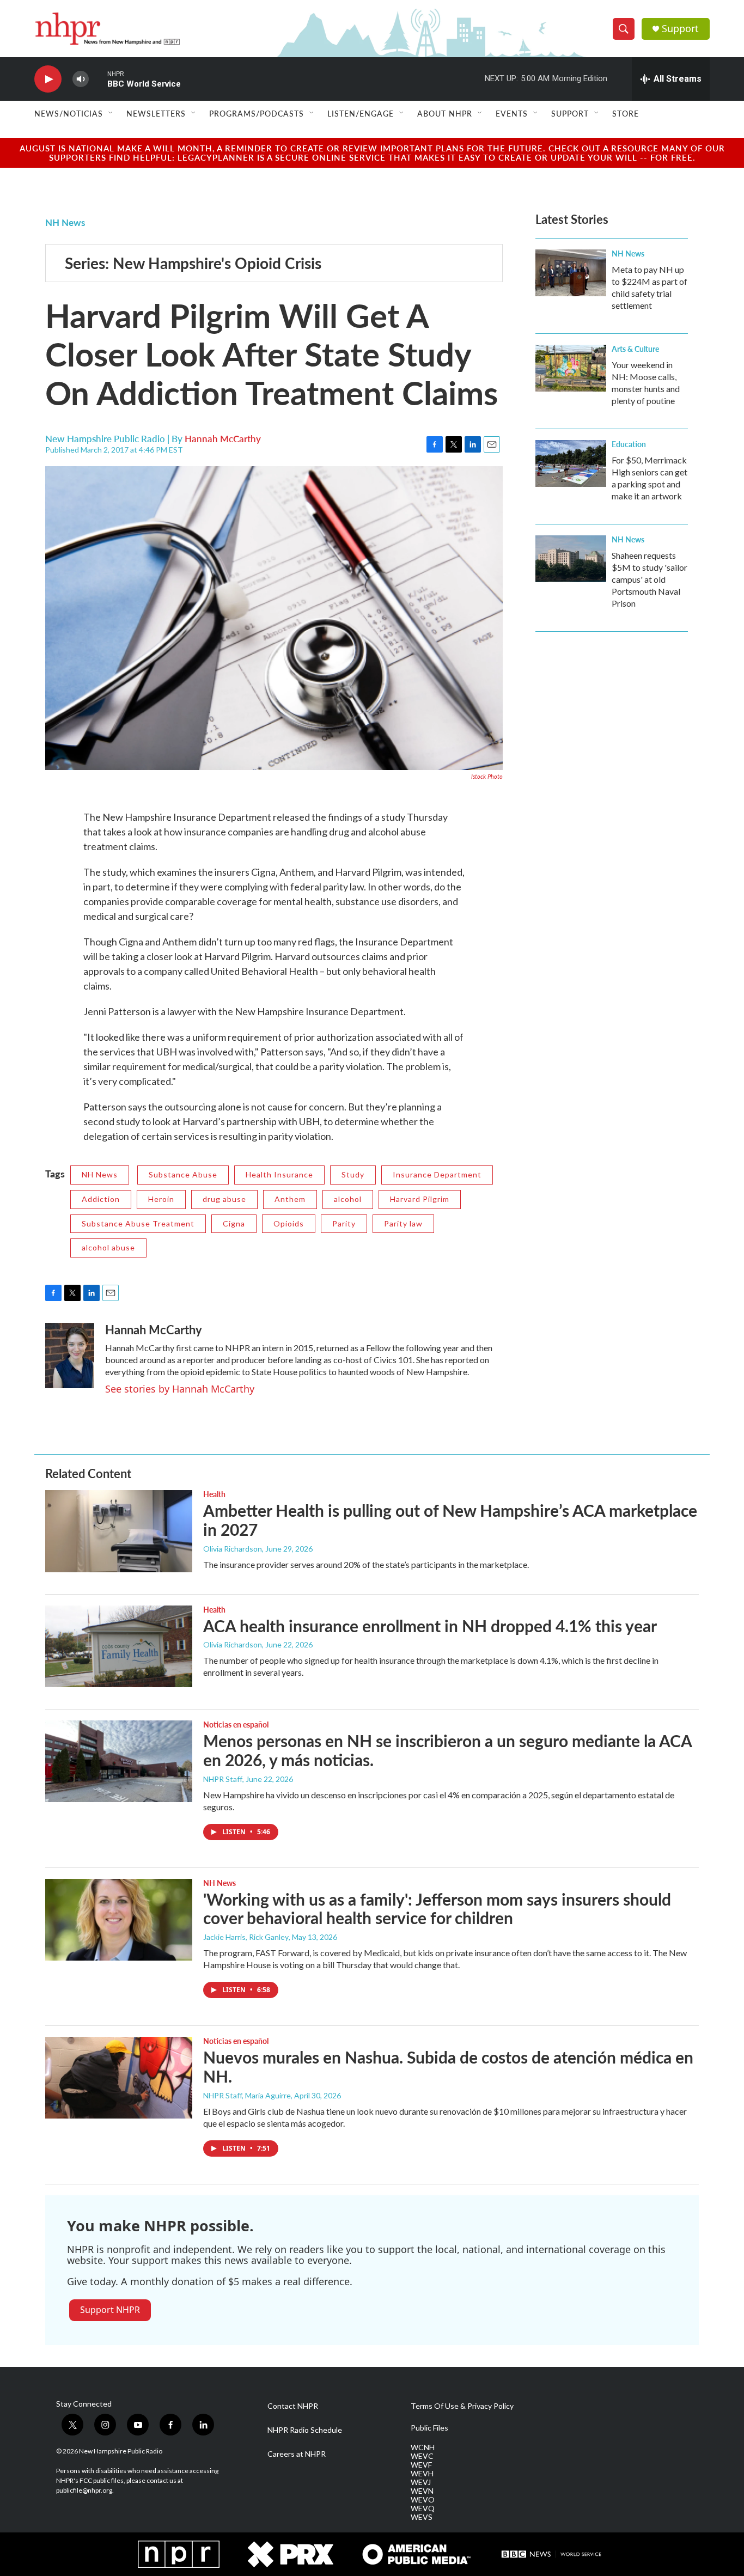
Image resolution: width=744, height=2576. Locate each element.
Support (680, 29)
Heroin (161, 1199)
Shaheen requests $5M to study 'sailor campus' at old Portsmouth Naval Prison (650, 579)
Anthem (290, 1199)
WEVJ (421, 2482)
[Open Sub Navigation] (111, 113)
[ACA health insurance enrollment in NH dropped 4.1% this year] (119, 1646)
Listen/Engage (361, 113)
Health (214, 1494)
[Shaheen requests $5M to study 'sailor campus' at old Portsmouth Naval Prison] (571, 559)
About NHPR (445, 113)
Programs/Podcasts (257, 113)
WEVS (422, 2517)
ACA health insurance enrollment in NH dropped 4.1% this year (430, 1626)
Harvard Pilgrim (420, 1199)
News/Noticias (69, 113)
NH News (65, 222)
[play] (48, 79)
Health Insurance (279, 1174)
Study (353, 1174)
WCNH (423, 2447)
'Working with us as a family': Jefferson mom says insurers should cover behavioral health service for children (437, 1909)
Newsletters (156, 113)
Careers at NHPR (297, 2454)
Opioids (289, 1223)
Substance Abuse (183, 1174)
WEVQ (423, 2508)
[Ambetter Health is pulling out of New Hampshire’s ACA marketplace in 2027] (119, 1531)
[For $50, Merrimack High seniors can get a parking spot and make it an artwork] (571, 463)
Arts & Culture (635, 349)
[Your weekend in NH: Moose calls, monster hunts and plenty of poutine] (571, 368)
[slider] (98, 79)
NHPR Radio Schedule (305, 2430)
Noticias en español (236, 1724)
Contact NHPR (293, 2406)
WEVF (421, 2465)
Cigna (234, 1223)
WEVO (423, 2500)
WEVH (422, 2474)
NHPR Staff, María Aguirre (247, 2095)
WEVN (422, 2491)
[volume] (81, 79)
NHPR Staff (223, 1779)
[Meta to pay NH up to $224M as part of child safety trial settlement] (571, 273)
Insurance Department (437, 1174)
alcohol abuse (108, 1247)
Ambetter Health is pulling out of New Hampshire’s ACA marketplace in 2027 (450, 1520)
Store (626, 113)
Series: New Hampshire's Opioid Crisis (193, 263)
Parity (344, 1223)
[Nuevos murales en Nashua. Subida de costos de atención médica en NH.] (119, 2078)
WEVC (422, 2456)
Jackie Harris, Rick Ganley (246, 1937)
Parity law (403, 1223)
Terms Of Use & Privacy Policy (462, 2406)
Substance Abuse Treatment (138, 1223)
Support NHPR (110, 2310)
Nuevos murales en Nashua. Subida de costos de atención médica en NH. (448, 2067)
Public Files (429, 2428)
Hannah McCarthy (223, 438)
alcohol (348, 1199)
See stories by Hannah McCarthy (180, 1389)
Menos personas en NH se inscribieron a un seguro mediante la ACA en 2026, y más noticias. (447, 1750)
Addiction (101, 1199)
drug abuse (224, 1199)
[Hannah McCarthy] (70, 1356)
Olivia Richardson (233, 1549)
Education (629, 444)
